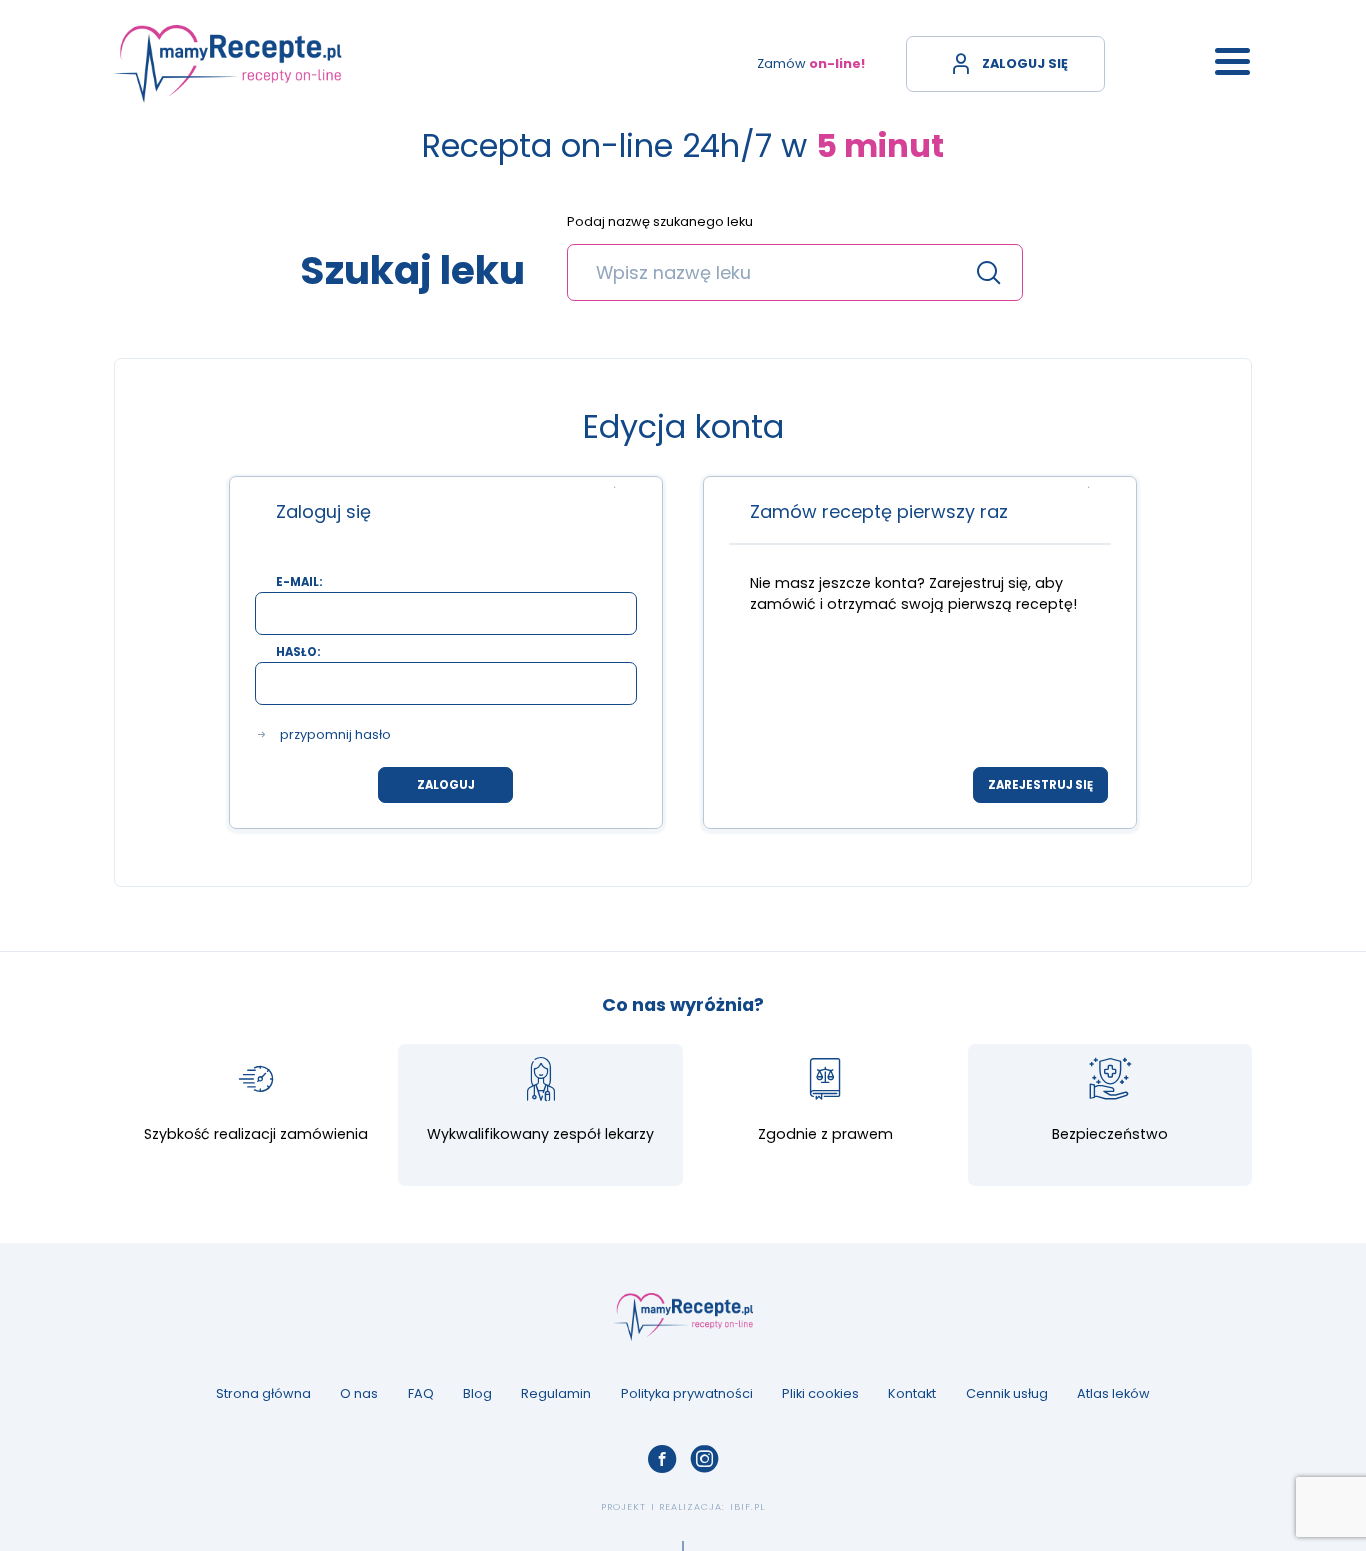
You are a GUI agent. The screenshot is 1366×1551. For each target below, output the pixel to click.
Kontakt (912, 1393)
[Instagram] (704, 1459)
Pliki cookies (820, 1393)
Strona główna (263, 1393)
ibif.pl (747, 1506)
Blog (477, 1393)
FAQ (421, 1393)
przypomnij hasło (335, 735)
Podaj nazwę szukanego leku (660, 222)
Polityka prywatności (687, 1393)
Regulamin (556, 1393)
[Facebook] (662, 1459)
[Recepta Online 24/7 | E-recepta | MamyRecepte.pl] (228, 64)
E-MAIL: (299, 582)
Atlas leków (1113, 1393)
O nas (359, 1393)
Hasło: (298, 652)
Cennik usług (1007, 1393)
